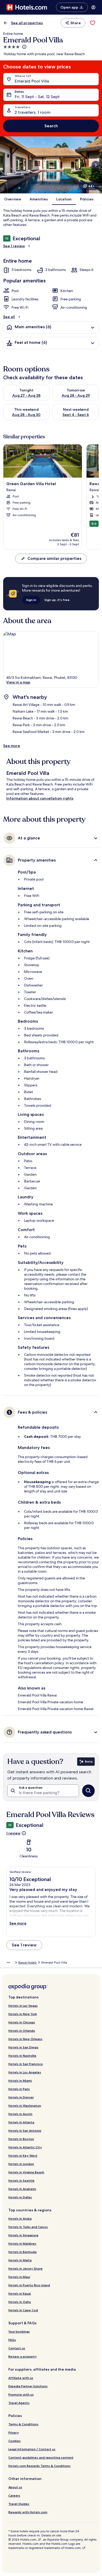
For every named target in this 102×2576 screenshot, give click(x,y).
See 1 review (14, 246)
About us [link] (15, 2487)
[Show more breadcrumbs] (8, 1963)
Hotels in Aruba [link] (20, 2219)
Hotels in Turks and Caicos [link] (28, 2227)
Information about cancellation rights (40, 798)
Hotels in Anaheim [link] (22, 2189)
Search (51, 126)
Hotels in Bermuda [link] (22, 2252)
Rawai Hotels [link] (27, 1963)
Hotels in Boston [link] (21, 2139)
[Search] (88, 1791)
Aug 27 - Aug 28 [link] (26, 395)
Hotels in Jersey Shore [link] (25, 2268)
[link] (93, 23)
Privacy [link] (14, 2432)
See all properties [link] (27, 23)
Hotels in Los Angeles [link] (25, 2072)
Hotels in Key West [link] (23, 2156)
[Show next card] (96, 165)
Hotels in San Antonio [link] (25, 2131)
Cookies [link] (15, 2441)
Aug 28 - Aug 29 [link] (76, 395)
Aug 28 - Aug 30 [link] (26, 415)
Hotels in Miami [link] (20, 2081)
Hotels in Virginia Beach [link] (26, 2172)
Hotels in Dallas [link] (20, 2197)
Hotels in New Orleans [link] (25, 2039)
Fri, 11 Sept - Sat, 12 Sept (37, 97)
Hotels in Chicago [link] (22, 2022)
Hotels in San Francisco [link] (26, 2064)
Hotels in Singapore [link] (23, 2235)
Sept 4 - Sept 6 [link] (76, 415)
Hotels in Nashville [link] (22, 2056)
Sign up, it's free (57, 600)
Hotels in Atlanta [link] (21, 2122)
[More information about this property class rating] (24, 47)
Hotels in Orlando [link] (22, 2031)
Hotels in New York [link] (23, 2014)
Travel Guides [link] (19, 2504)
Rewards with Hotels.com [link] (28, 2512)
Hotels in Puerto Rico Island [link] (29, 2285)
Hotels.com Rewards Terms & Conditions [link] (39, 2466)
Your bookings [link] (19, 2331)
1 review (13, 1833)
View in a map (18, 682)
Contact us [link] (17, 2348)
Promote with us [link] (21, 2394)
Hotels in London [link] (21, 2164)
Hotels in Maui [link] (19, 2277)
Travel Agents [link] (19, 2403)
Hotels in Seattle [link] (21, 2181)
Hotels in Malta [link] (20, 2260)
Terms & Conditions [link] (23, 2424)
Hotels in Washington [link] (25, 2106)
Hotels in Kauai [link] (20, 2293)
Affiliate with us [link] (21, 2378)
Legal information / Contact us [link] (32, 2449)
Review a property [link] (22, 2356)
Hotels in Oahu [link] (20, 2302)
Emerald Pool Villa (32, 81)
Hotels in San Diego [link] (23, 2047)
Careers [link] (14, 2495)
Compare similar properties (54, 558)
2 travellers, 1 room (33, 112)
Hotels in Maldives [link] (22, 2243)
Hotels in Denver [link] (21, 2097)
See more (12, 746)
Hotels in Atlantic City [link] (25, 2147)
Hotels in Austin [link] (20, 2114)
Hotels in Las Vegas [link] (23, 2006)
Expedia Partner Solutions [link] (28, 2386)
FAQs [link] (12, 2340)
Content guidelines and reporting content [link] (41, 2457)
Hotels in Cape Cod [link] (23, 2310)
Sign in (31, 600)
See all (9, 317)
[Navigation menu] (93, 7)
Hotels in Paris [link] (19, 2089)
